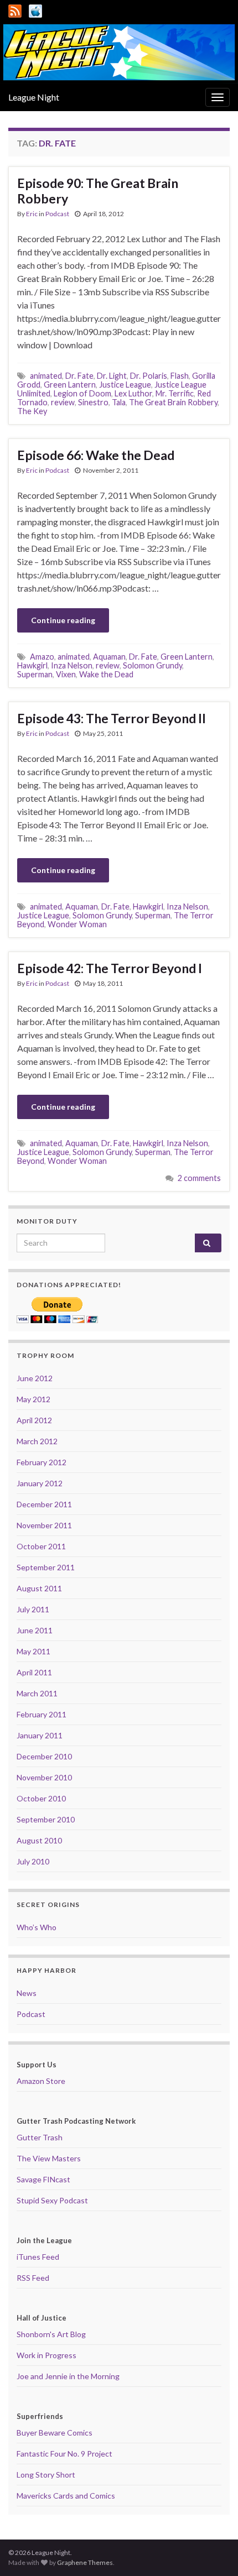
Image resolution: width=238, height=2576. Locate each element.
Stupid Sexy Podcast (52, 2200)
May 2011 (33, 1651)
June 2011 (35, 1630)
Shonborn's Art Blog (51, 2334)
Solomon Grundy (152, 665)
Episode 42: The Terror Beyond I (110, 968)
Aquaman (109, 657)
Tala (119, 402)
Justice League (125, 385)
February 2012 (42, 1462)
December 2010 (44, 1756)
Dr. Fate (79, 376)
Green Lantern (70, 385)
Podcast (57, 214)
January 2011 (40, 1735)
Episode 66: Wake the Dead (96, 455)
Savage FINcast (43, 2179)
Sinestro (93, 402)
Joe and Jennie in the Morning (68, 2376)
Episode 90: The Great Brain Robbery (98, 191)
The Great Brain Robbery (173, 402)
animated (46, 376)
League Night (34, 97)
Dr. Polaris (149, 376)
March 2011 (37, 1693)
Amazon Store (41, 2081)
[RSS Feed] (15, 9)
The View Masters (49, 2158)
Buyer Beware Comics (55, 2433)
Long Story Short (46, 2475)
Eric (32, 214)
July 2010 (33, 1861)
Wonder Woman (77, 924)
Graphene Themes (85, 2562)
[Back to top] (213, 2551)
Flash (180, 376)
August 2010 (39, 1840)
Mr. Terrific (175, 393)
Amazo (42, 657)
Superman (35, 674)
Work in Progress (46, 2355)
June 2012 (35, 1378)
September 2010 (46, 1819)
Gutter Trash (40, 2137)
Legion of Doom (82, 393)
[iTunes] (35, 9)
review (63, 402)
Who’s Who (37, 1927)
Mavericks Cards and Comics (66, 2496)
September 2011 (46, 1567)
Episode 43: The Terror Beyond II (112, 718)
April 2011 (34, 1672)
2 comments (199, 1178)
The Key (32, 411)
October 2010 (41, 1798)
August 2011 (39, 1588)
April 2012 (34, 1420)
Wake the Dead (106, 674)
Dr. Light (112, 376)
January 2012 (40, 1483)
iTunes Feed (38, 2257)
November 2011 (44, 1525)
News (27, 1993)
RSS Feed (33, 2278)
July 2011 (33, 1609)
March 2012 (37, 1441)
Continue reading (63, 620)
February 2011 (42, 1714)
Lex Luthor (133, 393)
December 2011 (44, 1504)
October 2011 (41, 1546)
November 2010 (44, 1777)
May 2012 (33, 1399)
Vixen (66, 674)
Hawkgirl (32, 665)
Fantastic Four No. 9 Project (64, 2454)
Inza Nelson (72, 665)
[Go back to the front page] (119, 52)
